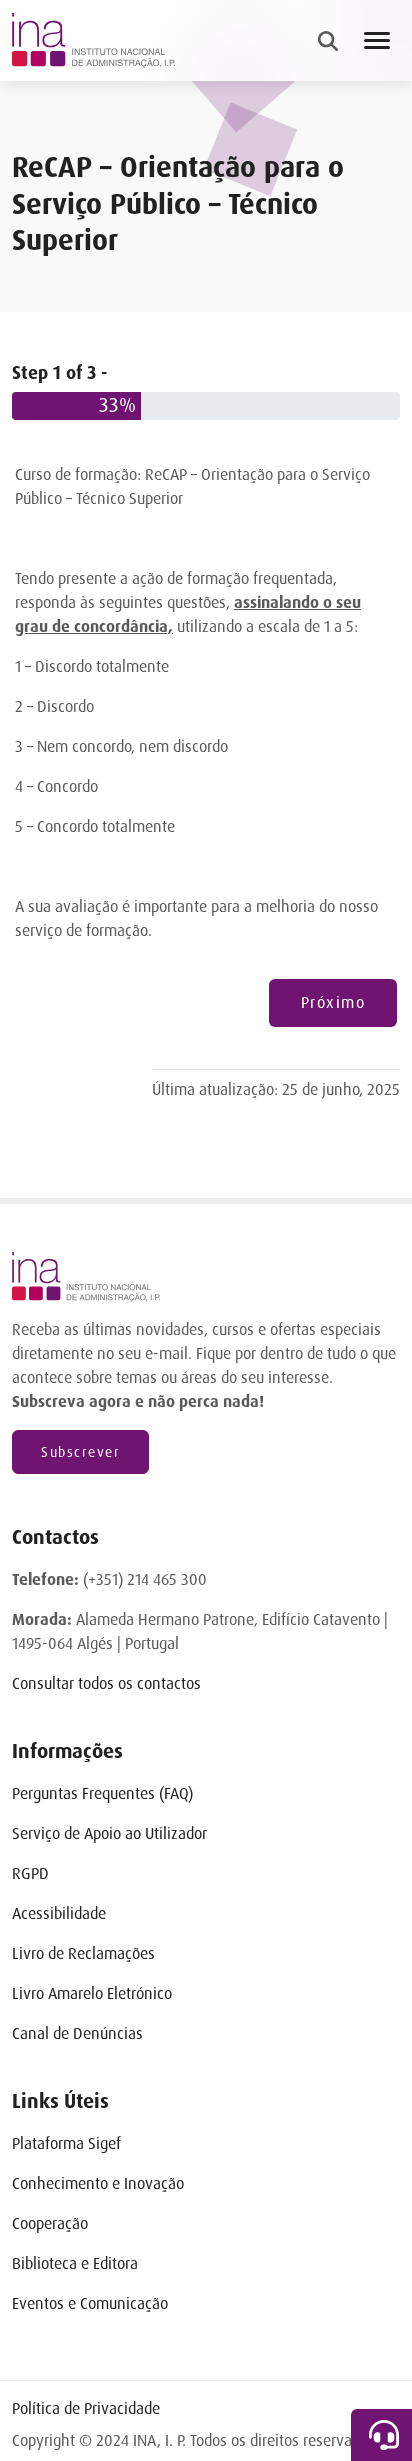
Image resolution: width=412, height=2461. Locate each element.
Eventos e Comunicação (90, 2303)
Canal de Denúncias (77, 2033)
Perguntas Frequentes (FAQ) (102, 1793)
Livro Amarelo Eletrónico (92, 1993)
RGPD (30, 1873)
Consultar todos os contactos (106, 1683)
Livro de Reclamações (83, 1953)
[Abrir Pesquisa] (328, 41)
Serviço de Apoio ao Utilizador (109, 1833)
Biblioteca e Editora (75, 2263)
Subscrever (80, 1452)
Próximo (333, 1002)
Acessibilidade (59, 1913)
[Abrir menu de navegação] (377, 40)
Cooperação (50, 2223)
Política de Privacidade (86, 2408)
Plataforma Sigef (66, 2143)
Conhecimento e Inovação (98, 2183)
